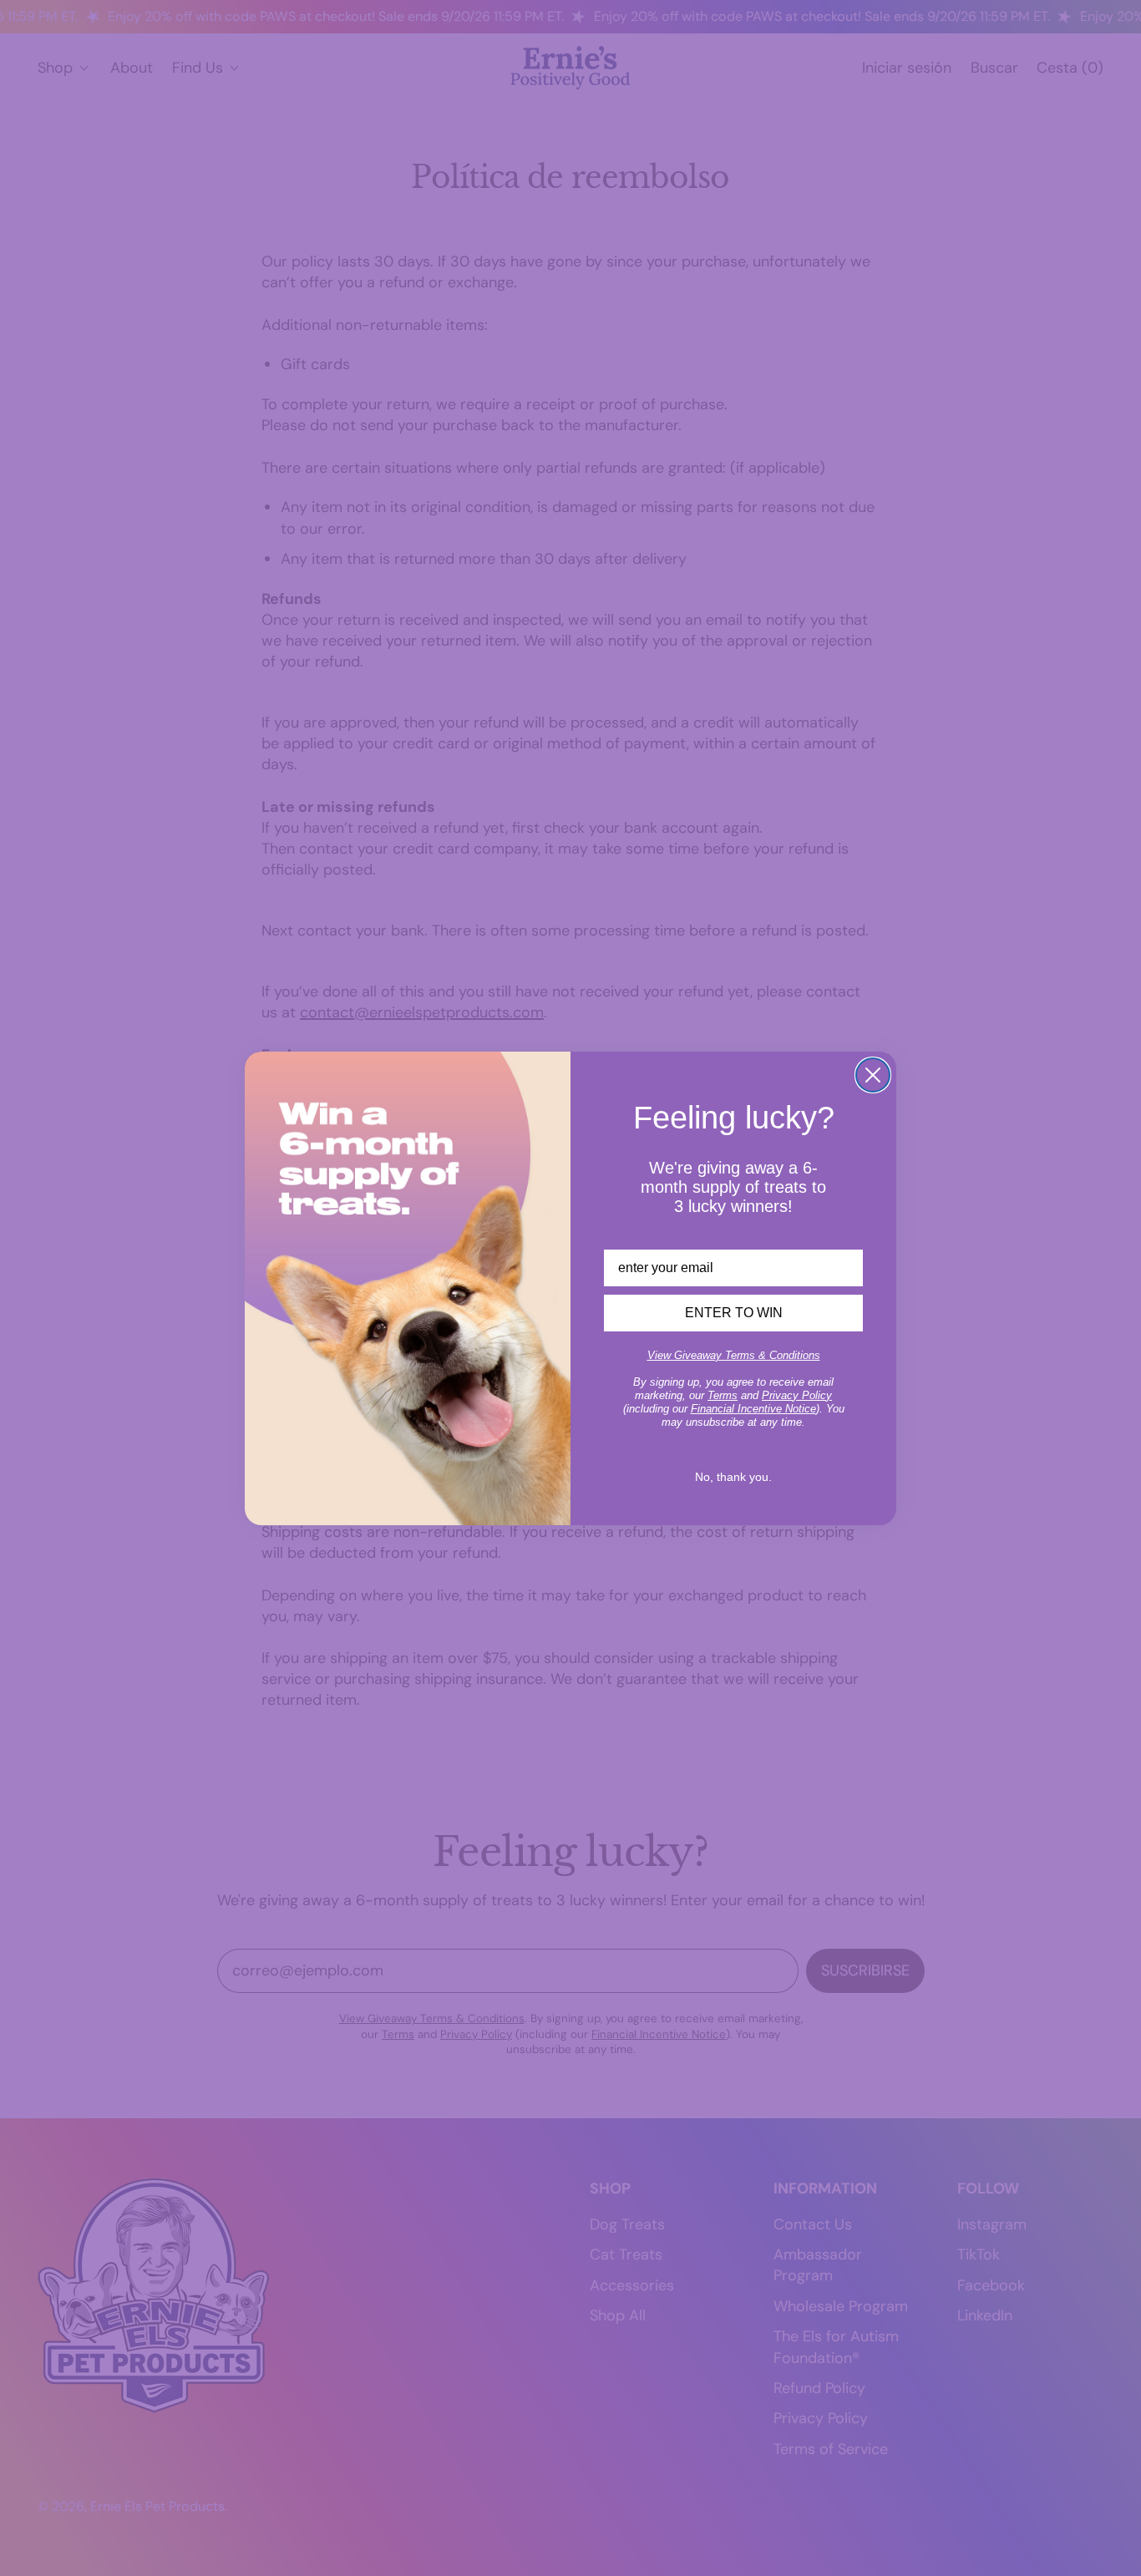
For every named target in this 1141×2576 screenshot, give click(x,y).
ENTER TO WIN (734, 1313)
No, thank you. (733, 1477)
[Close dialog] (873, 1075)
